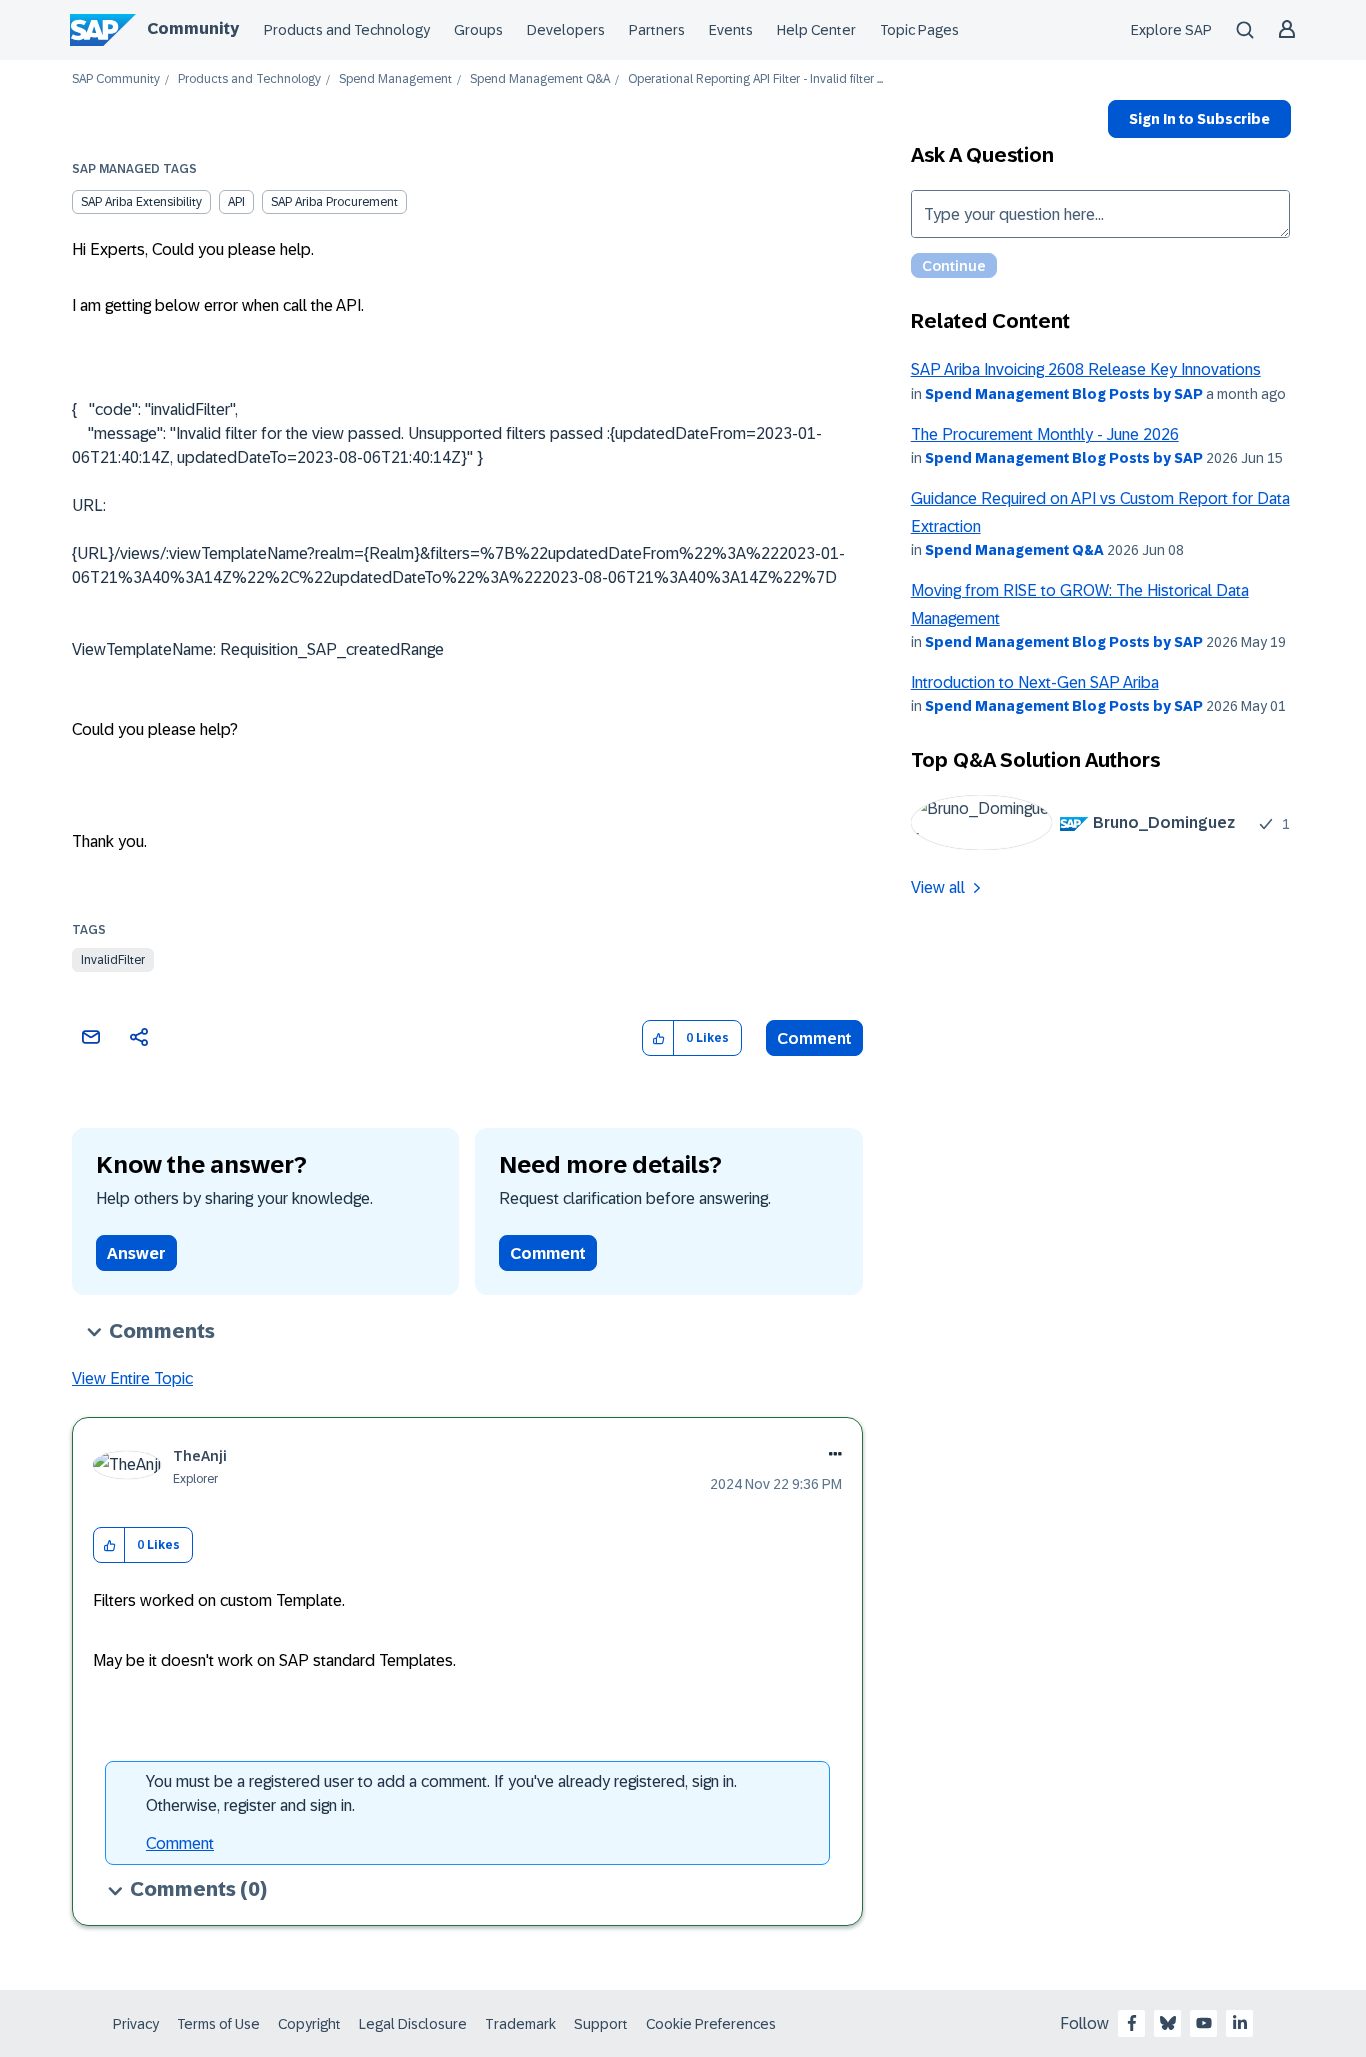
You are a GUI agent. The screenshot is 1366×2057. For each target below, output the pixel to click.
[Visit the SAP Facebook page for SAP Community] (1132, 2023)
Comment (814, 1038)
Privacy (136, 2024)
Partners (657, 30)
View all (938, 887)
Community (193, 28)
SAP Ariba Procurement (334, 202)
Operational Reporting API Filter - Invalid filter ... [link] (755, 79)
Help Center (816, 30)
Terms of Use (218, 2024)
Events (731, 30)
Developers (566, 30)
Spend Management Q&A (540, 79)
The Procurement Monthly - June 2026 (1045, 434)
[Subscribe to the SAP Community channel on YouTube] (1204, 2023)
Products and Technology (347, 30)
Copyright (309, 2024)
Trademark (520, 2024)
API (236, 202)
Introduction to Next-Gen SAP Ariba (1035, 682)
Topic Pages (919, 30)
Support (601, 2024)
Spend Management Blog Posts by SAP (1064, 394)
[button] (658, 1038)
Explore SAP (1171, 30)
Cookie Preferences (711, 2024)
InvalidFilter (113, 960)
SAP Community (116, 79)
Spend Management (395, 79)
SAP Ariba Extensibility (141, 202)
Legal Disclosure (413, 2024)
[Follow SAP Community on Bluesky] (1168, 2023)
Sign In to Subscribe (1199, 119)
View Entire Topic (132, 1378)
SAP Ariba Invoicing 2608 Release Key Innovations (1086, 369)
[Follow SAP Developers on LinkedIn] (1240, 2023)
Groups (478, 30)
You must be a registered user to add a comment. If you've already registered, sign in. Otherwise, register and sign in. (441, 1793)
